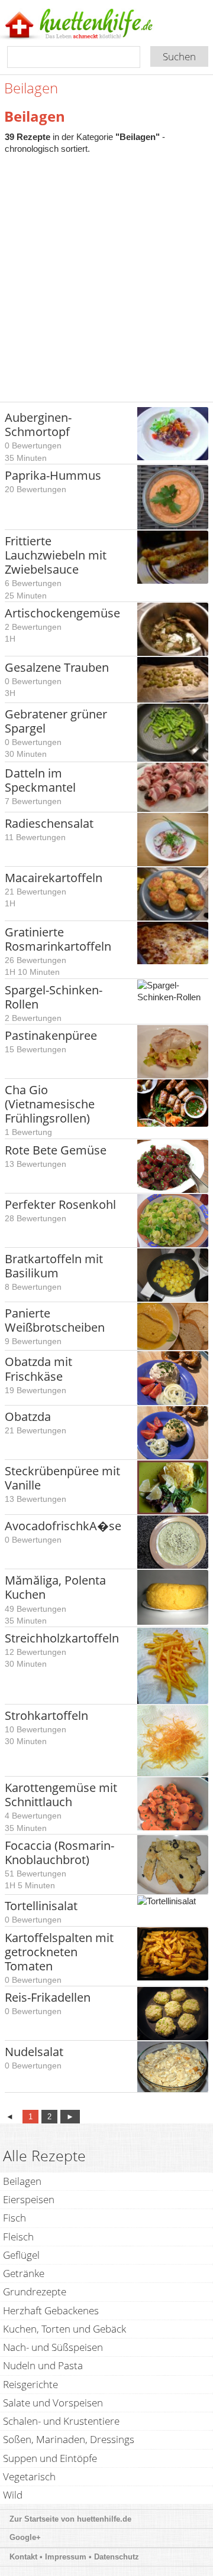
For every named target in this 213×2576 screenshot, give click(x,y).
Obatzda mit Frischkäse (38, 1369)
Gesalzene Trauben (57, 667)
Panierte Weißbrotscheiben (55, 1320)
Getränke (24, 2273)
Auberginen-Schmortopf (38, 425)
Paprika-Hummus (53, 475)
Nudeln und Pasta (43, 2365)
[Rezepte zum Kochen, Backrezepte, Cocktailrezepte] (96, 25)
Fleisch (18, 2237)
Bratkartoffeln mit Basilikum (54, 1266)
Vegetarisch (29, 2476)
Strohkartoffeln (46, 1715)
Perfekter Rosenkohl (60, 1204)
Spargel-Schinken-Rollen (54, 997)
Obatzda (28, 1417)
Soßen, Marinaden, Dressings (69, 2439)
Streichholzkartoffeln (62, 1638)
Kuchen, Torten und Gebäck (64, 2329)
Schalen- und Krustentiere (61, 2421)
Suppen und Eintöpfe (50, 2458)
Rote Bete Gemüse (56, 1150)
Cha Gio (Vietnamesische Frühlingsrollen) (50, 1104)
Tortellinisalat (41, 1906)
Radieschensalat (49, 823)
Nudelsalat (34, 2052)
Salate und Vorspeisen (53, 2403)
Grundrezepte (35, 2292)
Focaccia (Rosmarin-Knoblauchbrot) (59, 1853)
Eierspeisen (29, 2199)
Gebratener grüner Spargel (56, 721)
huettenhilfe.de (104, 2519)
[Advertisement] (106, 272)
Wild (13, 2495)
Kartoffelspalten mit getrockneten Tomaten (59, 1952)
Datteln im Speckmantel (40, 780)
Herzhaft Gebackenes (51, 2310)
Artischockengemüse (62, 613)
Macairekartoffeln (54, 878)
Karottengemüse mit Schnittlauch (61, 1795)
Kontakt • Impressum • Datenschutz (75, 2557)
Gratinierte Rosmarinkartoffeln (58, 939)
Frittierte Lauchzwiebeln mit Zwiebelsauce (56, 555)
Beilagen (22, 2181)
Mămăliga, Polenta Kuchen (55, 1587)
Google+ (25, 2537)
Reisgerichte (30, 2384)
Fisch (14, 2218)
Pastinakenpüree (51, 1035)
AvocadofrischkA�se (63, 1526)
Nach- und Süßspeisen (53, 2347)
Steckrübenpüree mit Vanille (62, 1478)
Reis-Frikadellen (48, 1997)
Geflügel (21, 2255)
